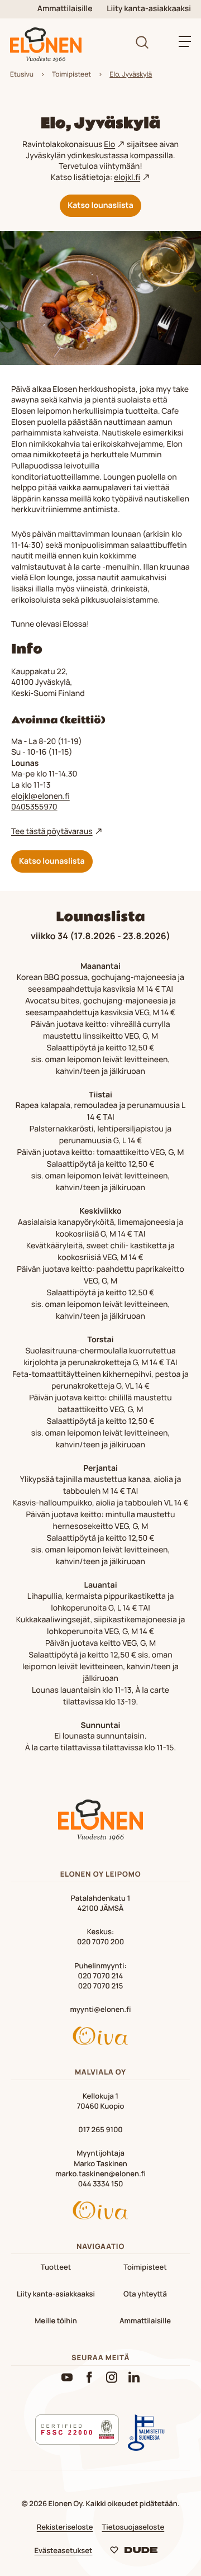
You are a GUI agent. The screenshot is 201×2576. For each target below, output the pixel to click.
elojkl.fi (127, 177)
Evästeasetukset (64, 2550)
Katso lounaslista (100, 205)
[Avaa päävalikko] (185, 41)
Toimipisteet (71, 74)
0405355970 (34, 807)
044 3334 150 (101, 2184)
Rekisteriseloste (65, 2527)
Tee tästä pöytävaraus (52, 832)
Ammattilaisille (65, 9)
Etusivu (22, 74)
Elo (109, 145)
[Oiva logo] (100, 2037)
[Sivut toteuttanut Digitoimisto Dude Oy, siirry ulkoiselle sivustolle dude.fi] (134, 2552)
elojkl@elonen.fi (40, 796)
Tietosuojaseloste (133, 2527)
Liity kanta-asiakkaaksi (149, 9)
